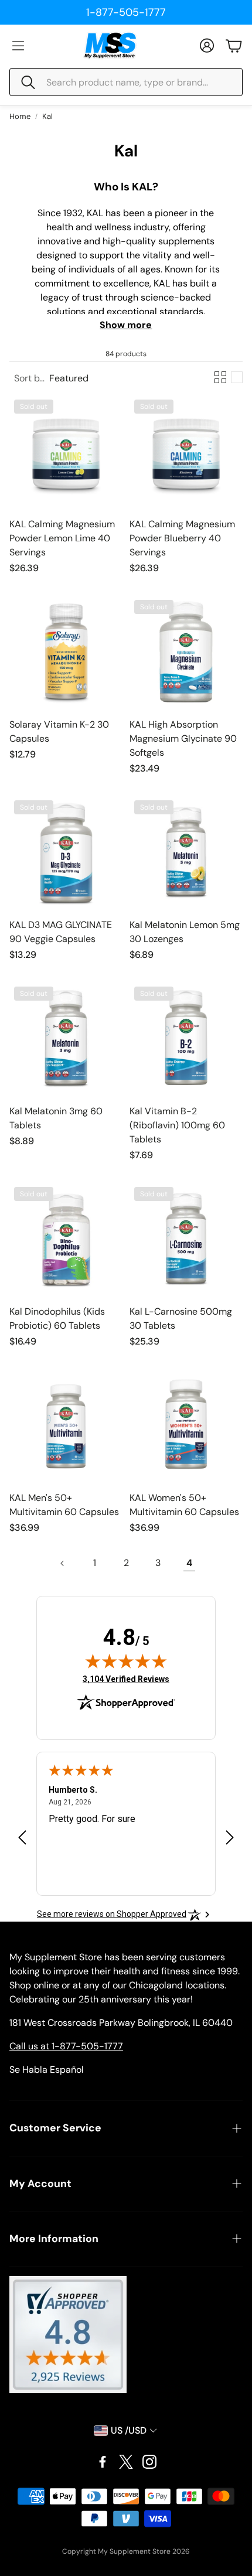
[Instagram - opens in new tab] (149, 2462)
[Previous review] (22, 1838)
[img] (126, 1661)
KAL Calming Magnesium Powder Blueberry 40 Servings (182, 538)
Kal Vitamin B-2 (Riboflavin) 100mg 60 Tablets (177, 1125)
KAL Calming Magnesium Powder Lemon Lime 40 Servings (62, 538)
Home (20, 116)
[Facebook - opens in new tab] (103, 2462)
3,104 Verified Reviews (126, 1679)
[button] (126, 82)
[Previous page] (63, 1563)
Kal (47, 116)
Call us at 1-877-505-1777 (66, 2046)
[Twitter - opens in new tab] (126, 2462)
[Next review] (230, 1838)
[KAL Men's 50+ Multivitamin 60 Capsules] (66, 1425)
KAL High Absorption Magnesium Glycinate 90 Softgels (183, 738)
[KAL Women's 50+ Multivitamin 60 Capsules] (186, 1425)
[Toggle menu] (18, 46)
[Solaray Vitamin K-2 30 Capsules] (66, 652)
